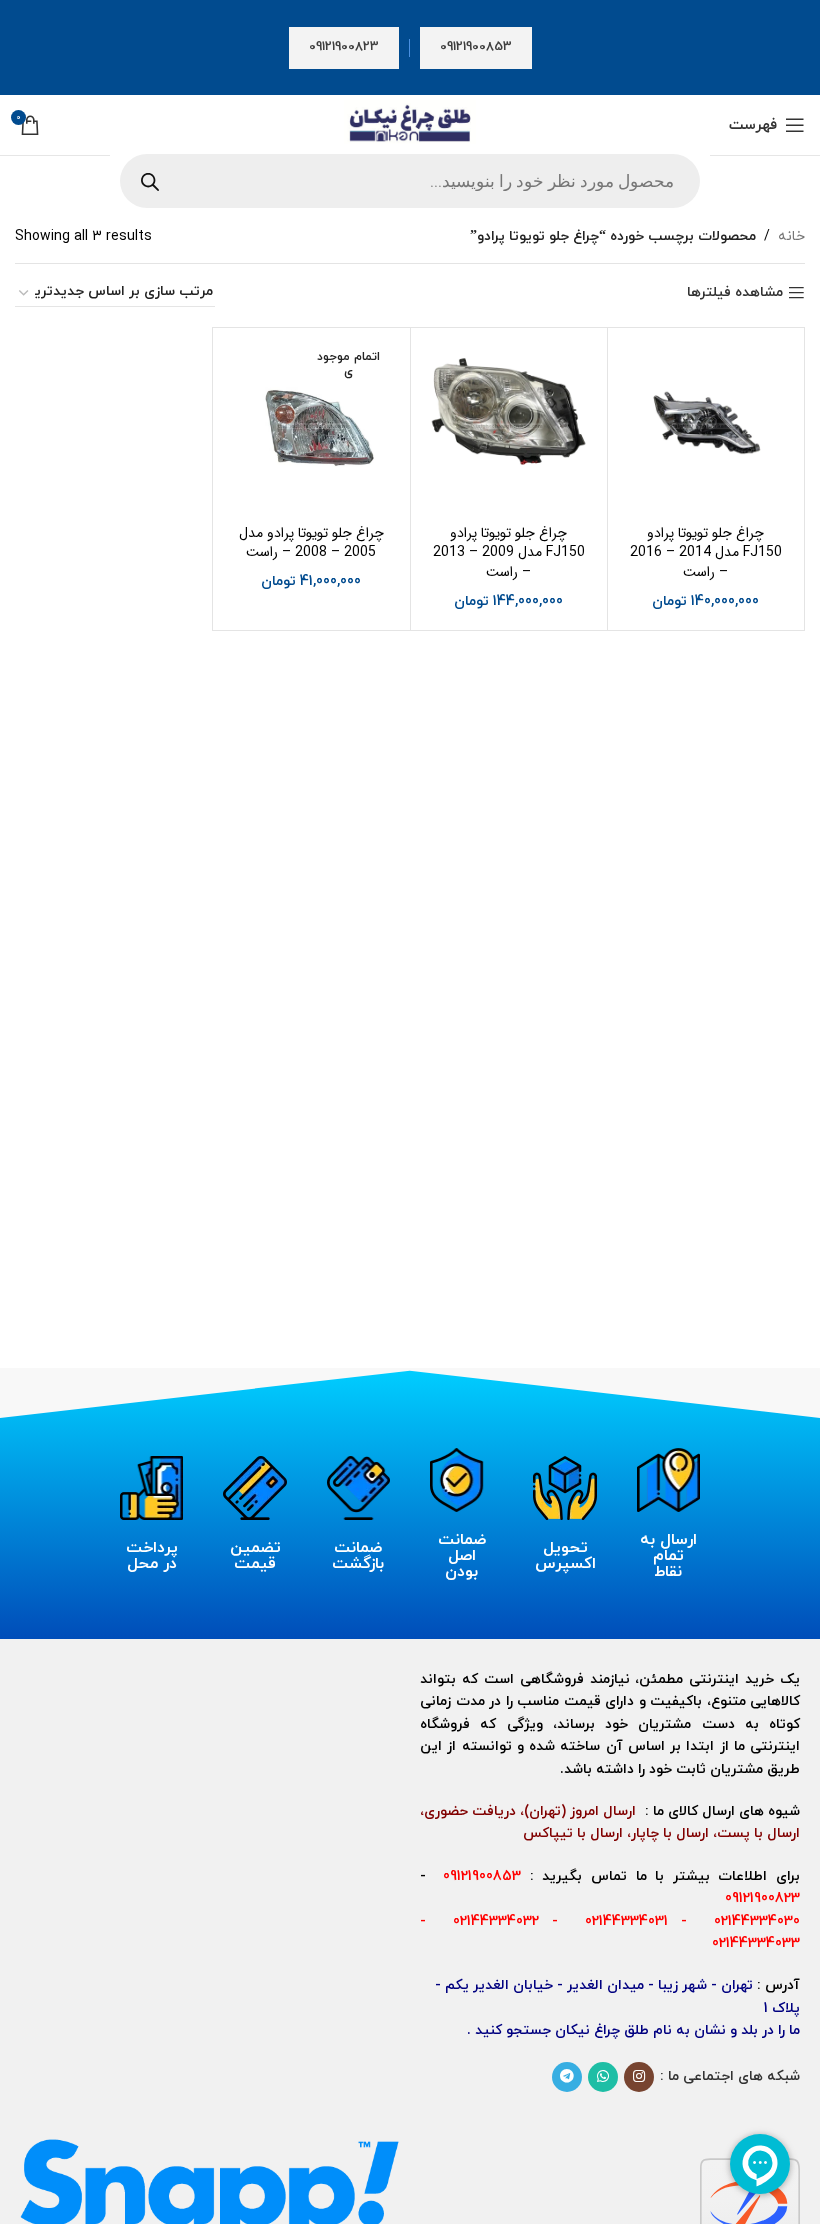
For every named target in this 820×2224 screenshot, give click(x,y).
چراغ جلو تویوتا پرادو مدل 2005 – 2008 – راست (311, 543)
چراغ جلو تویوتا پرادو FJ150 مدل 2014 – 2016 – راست (706, 552)
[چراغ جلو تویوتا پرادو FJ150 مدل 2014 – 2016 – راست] (706, 426)
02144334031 (620, 1921)
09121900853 (476, 47)
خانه (791, 236)
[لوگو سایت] (409, 123)
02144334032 (488, 1921)
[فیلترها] (745, 692)
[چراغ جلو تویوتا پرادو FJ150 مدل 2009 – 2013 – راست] (509, 426)
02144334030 (750, 1921)
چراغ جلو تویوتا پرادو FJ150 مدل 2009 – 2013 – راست (509, 552)
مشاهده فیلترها (735, 293)
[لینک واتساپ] (603, 2077)
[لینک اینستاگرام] (639, 2077)
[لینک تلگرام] (567, 2077)
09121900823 (344, 47)
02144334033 (756, 1943)
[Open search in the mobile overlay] (410, 181)
